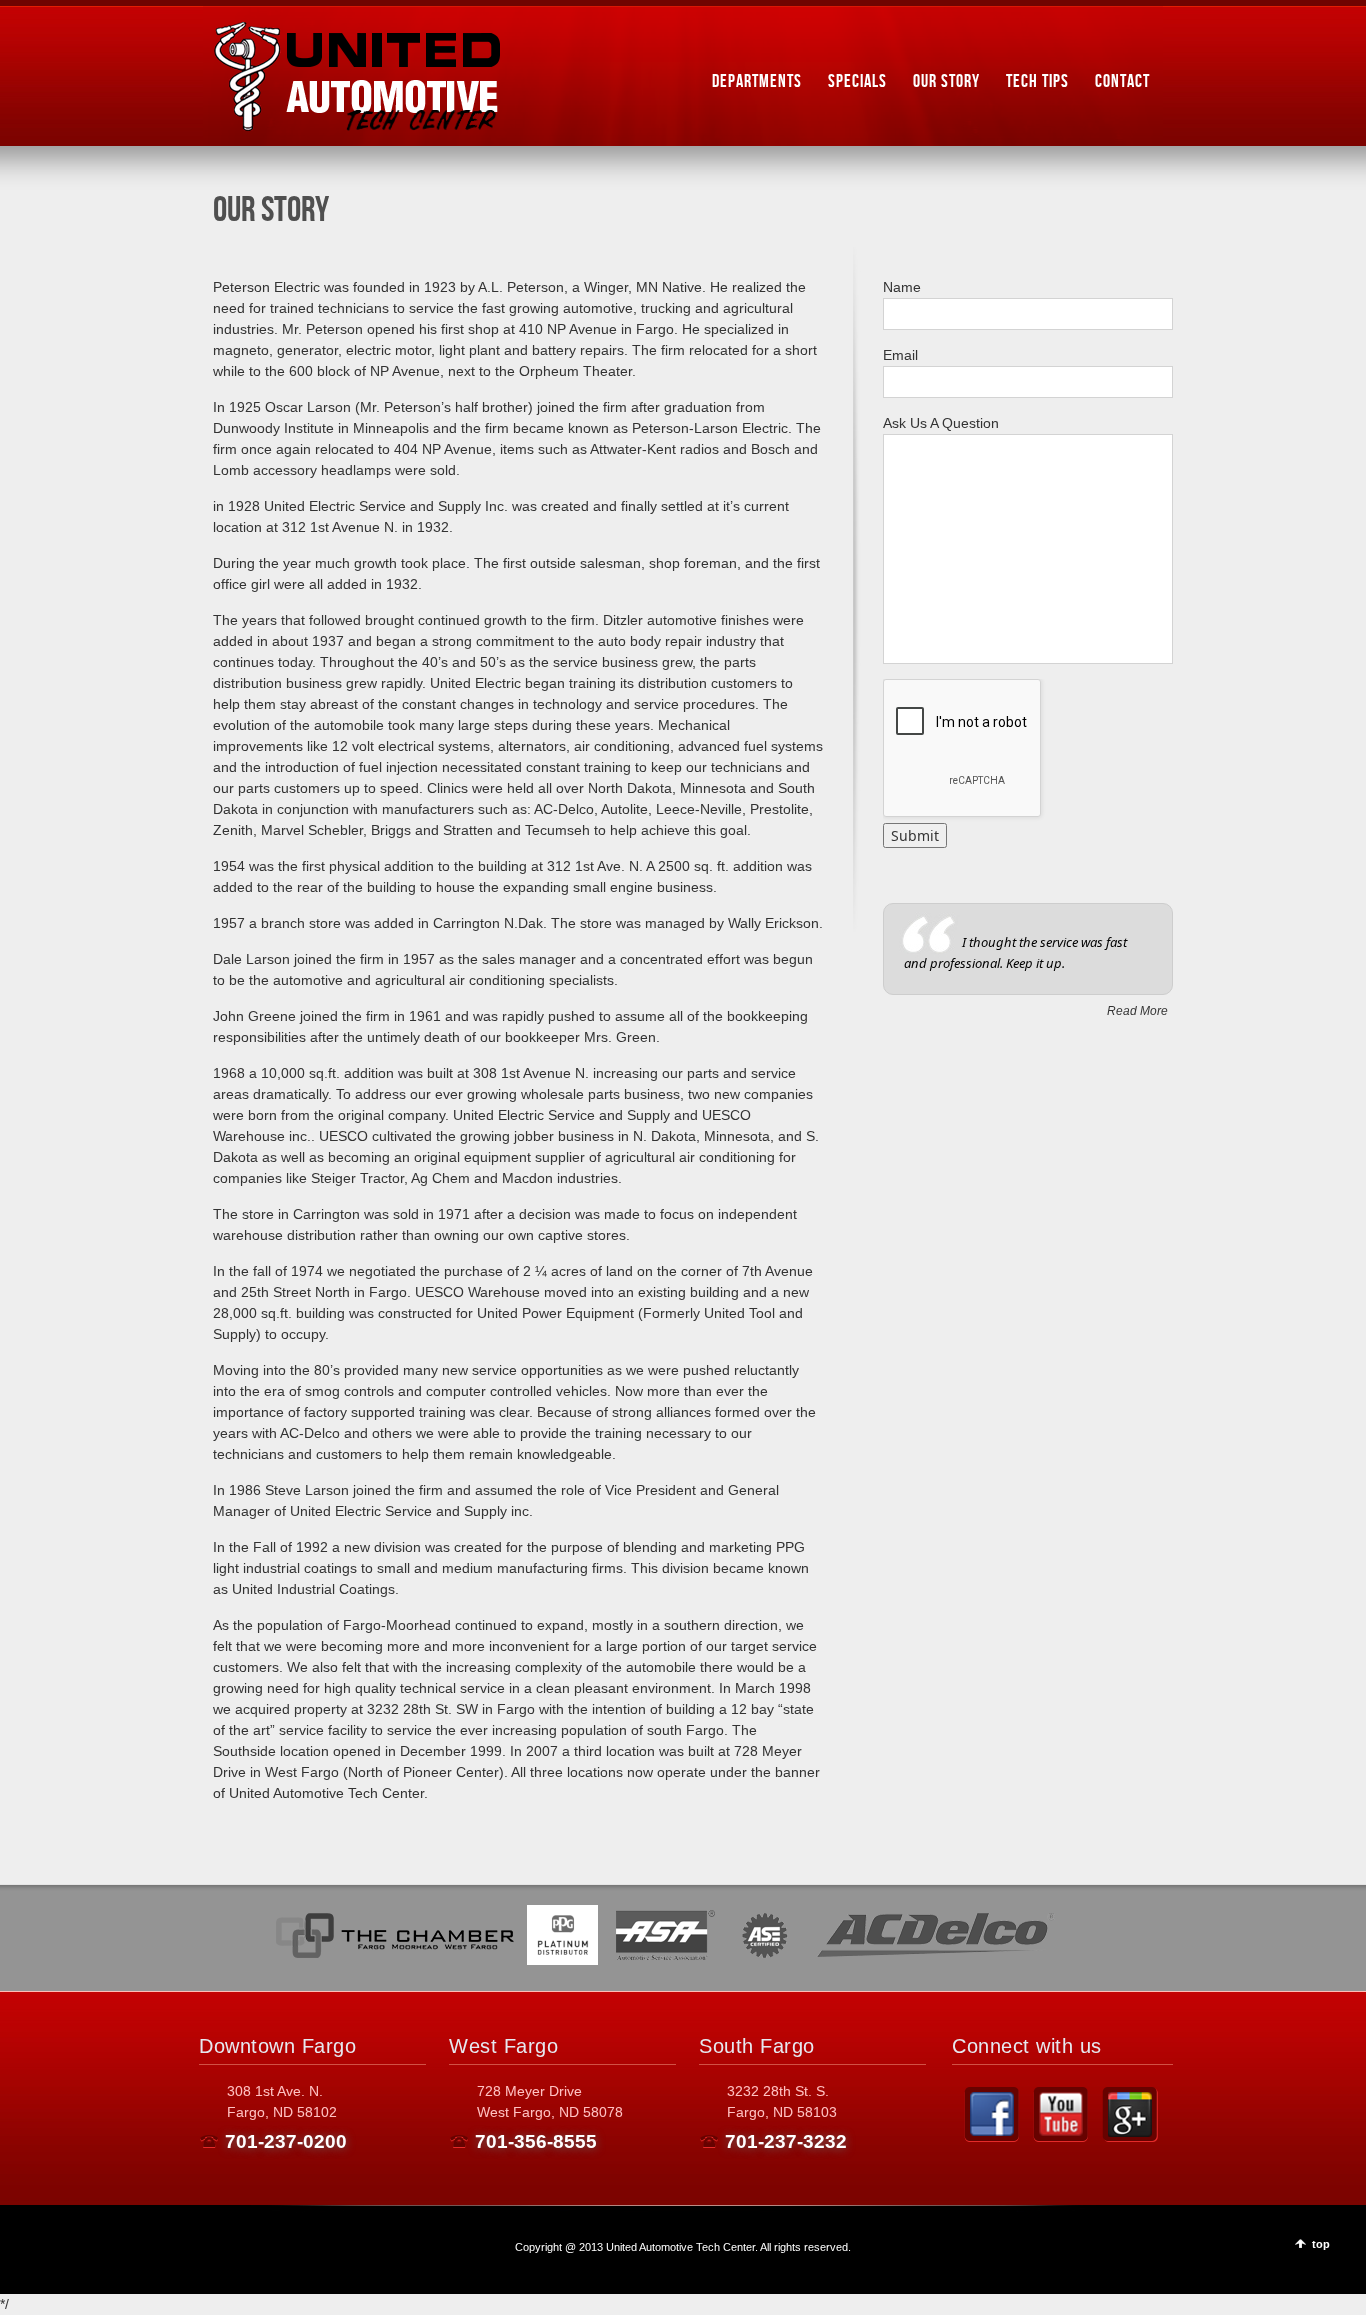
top (1321, 2244)
